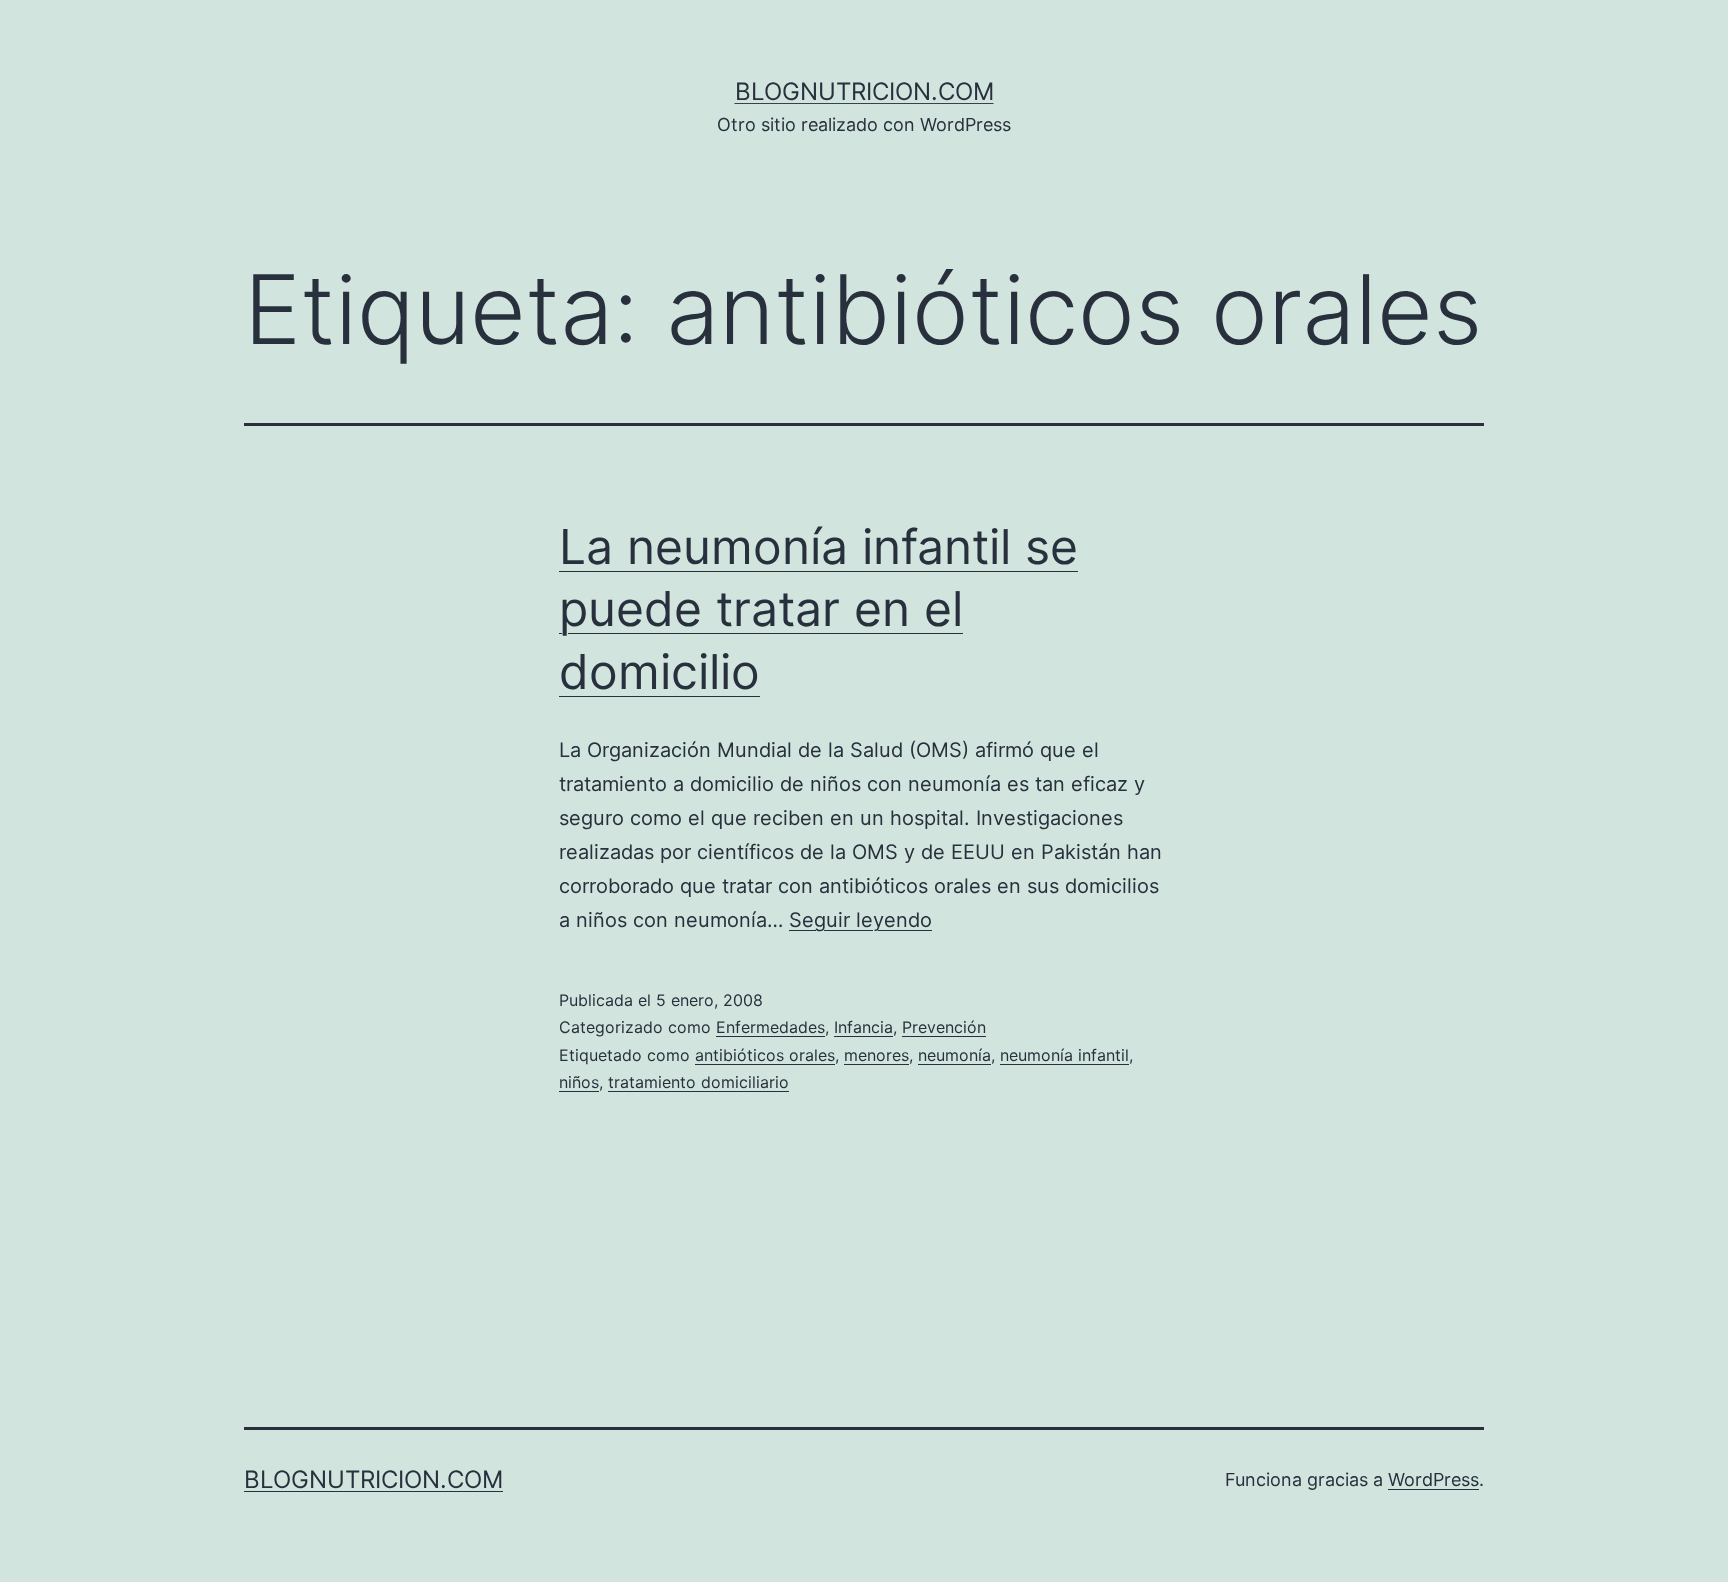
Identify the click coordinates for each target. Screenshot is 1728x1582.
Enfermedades (770, 1027)
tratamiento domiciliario (698, 1082)
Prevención (944, 1027)
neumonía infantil (1064, 1055)
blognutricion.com (864, 91)
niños (579, 1082)
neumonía (954, 1055)
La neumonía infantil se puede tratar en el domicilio (818, 609)
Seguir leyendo (860, 920)
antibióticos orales (765, 1055)
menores (876, 1055)
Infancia (863, 1027)
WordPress (1433, 1479)
